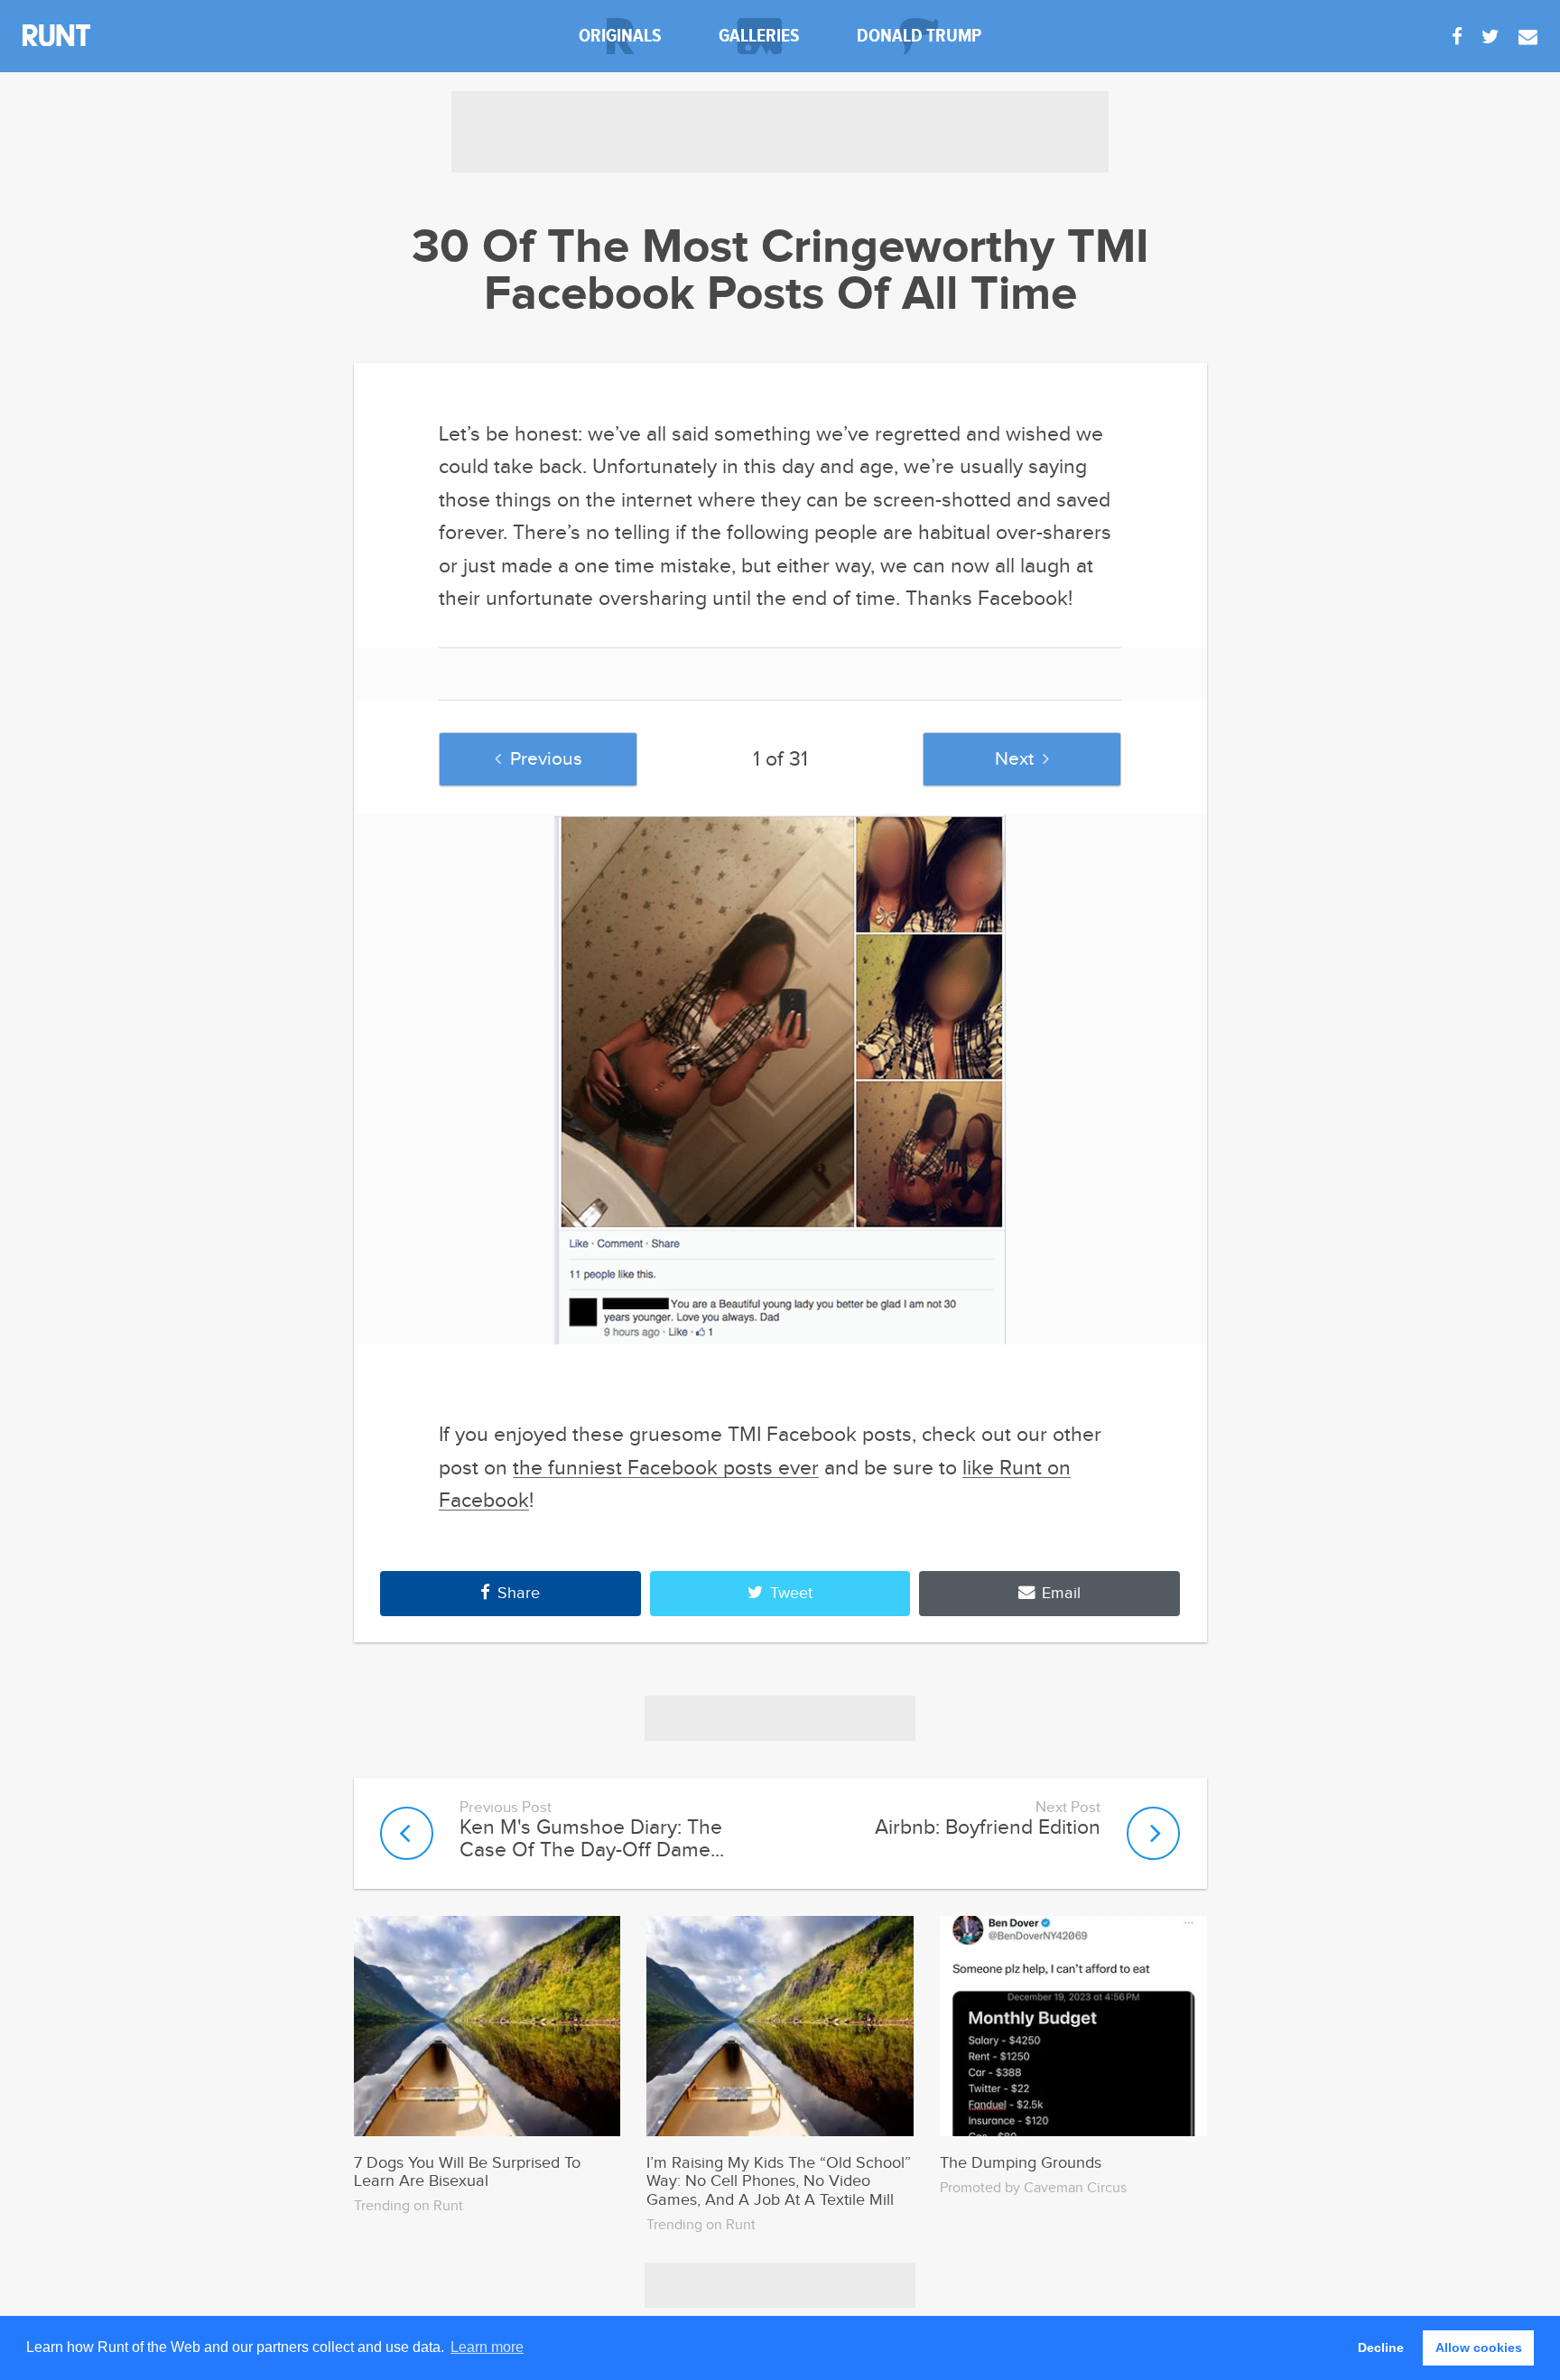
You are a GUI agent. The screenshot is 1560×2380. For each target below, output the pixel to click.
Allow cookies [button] (1479, 2347)
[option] (780, 1079)
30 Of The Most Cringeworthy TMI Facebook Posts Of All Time (780, 272)
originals (620, 36)
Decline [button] (1381, 2347)
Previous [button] (546, 759)
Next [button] (1014, 759)
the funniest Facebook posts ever (666, 1468)
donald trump (919, 36)
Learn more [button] (487, 2347)
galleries (759, 36)
